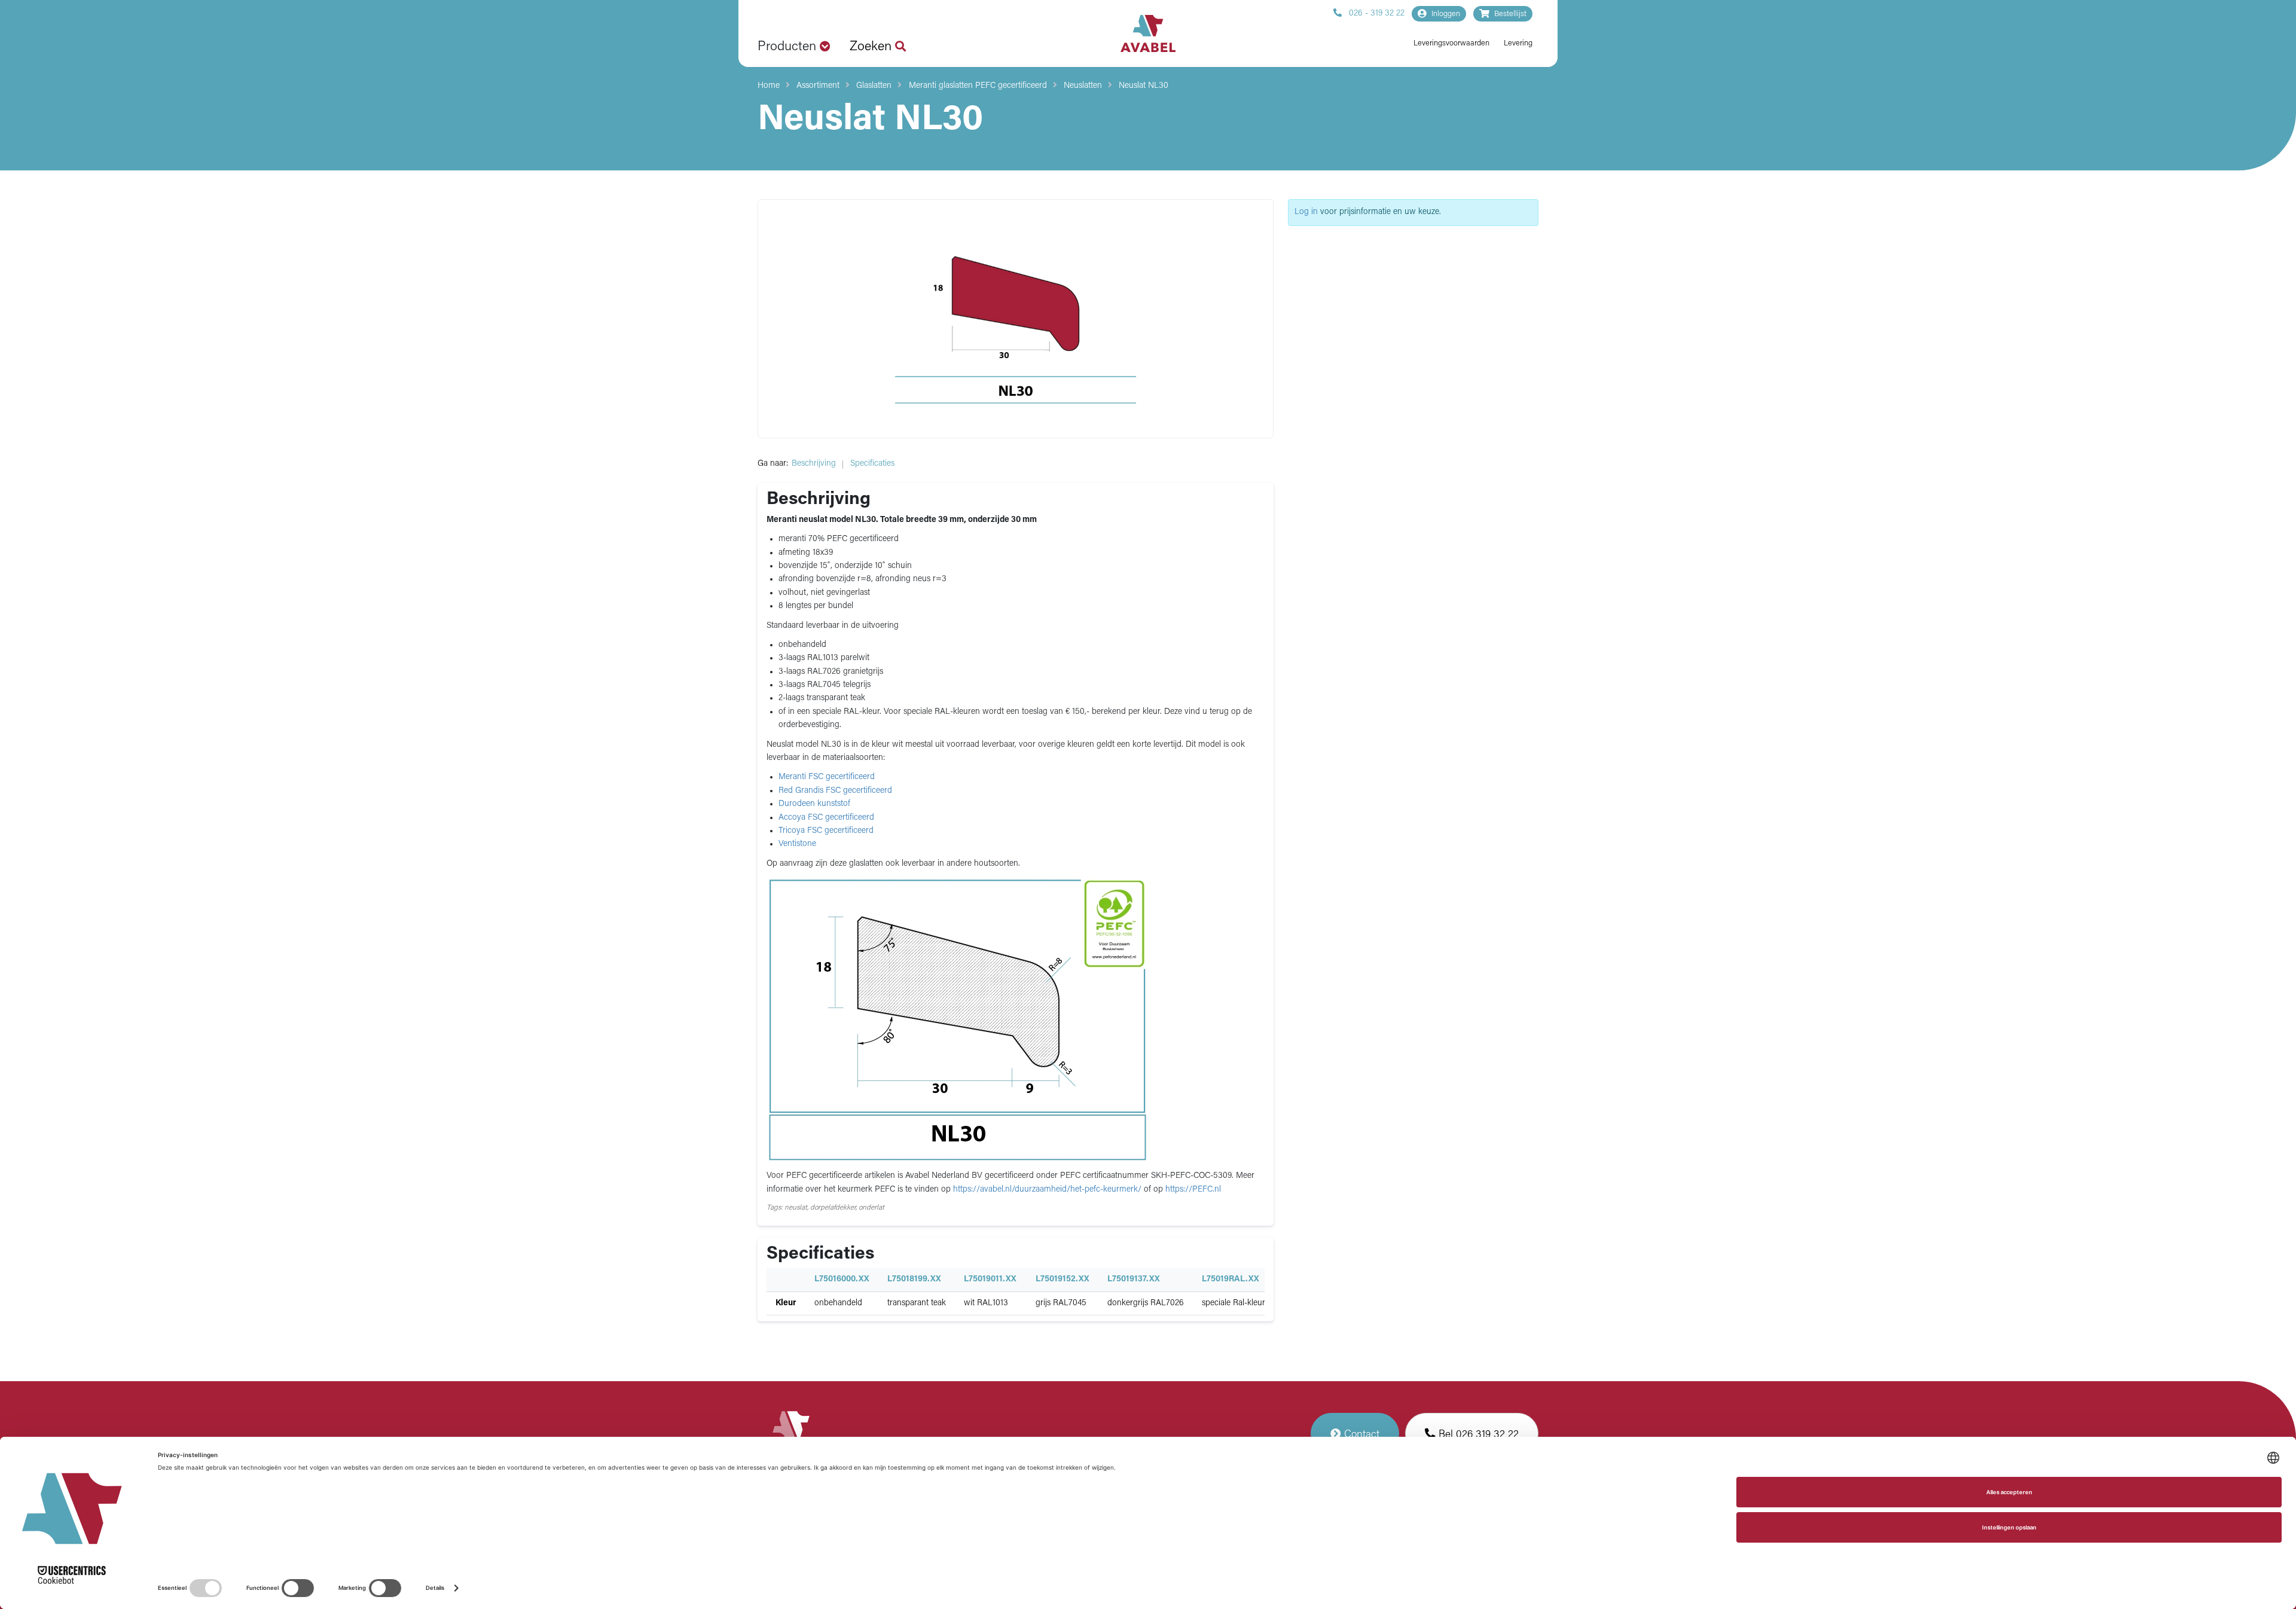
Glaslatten (874, 86)
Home (769, 86)
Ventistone (797, 844)
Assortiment (818, 86)
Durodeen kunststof (814, 804)
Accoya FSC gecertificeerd (826, 818)
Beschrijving (814, 464)
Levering (1518, 43)
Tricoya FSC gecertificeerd (826, 831)
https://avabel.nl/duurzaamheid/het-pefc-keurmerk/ (1048, 1190)
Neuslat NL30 (1144, 86)
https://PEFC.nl (1193, 1190)
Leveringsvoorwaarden (1451, 43)
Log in (1306, 212)
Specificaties (872, 464)
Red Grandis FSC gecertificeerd (835, 791)
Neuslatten (1083, 86)
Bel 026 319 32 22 (1477, 1435)
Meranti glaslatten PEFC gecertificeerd (978, 86)
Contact (1360, 1435)
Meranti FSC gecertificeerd (827, 777)
